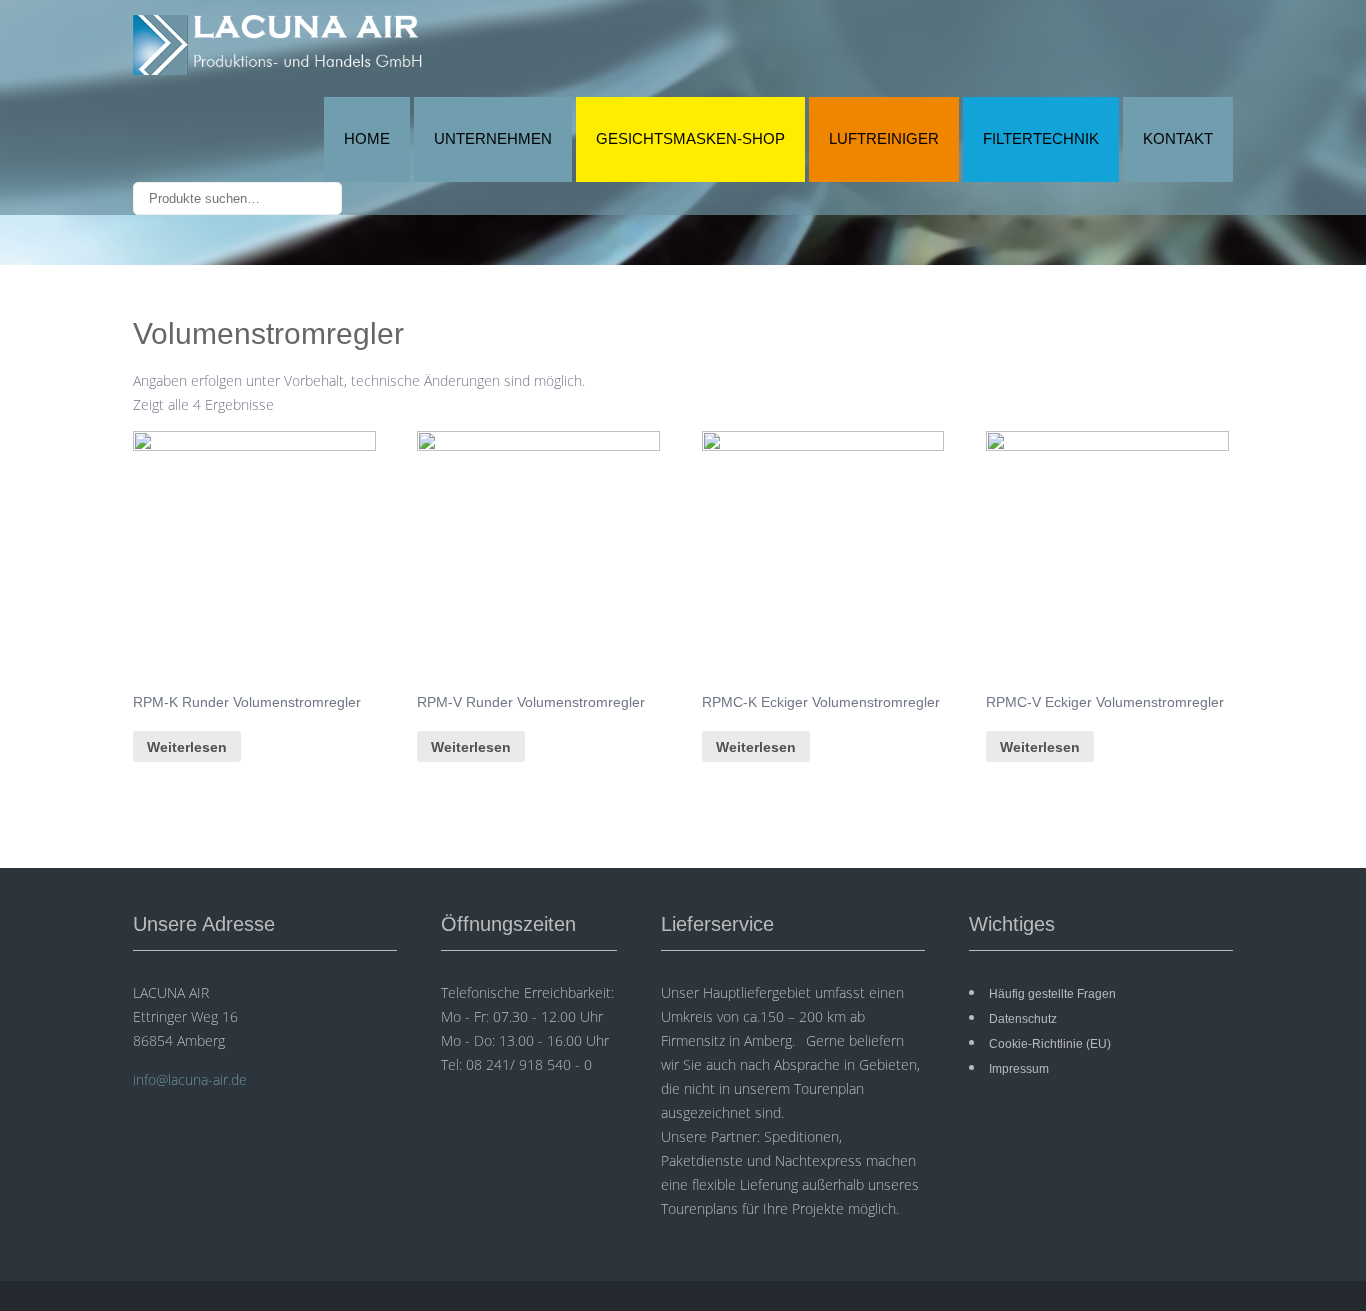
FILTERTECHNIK (1041, 138)
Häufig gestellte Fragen (1052, 994)
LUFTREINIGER (884, 138)
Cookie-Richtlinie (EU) (1050, 1044)
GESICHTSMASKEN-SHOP (690, 138)
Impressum (1019, 1069)
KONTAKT (1178, 138)
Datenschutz (1023, 1019)
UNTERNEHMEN (493, 138)
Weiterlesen (187, 747)
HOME (367, 138)
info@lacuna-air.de (190, 1079)
